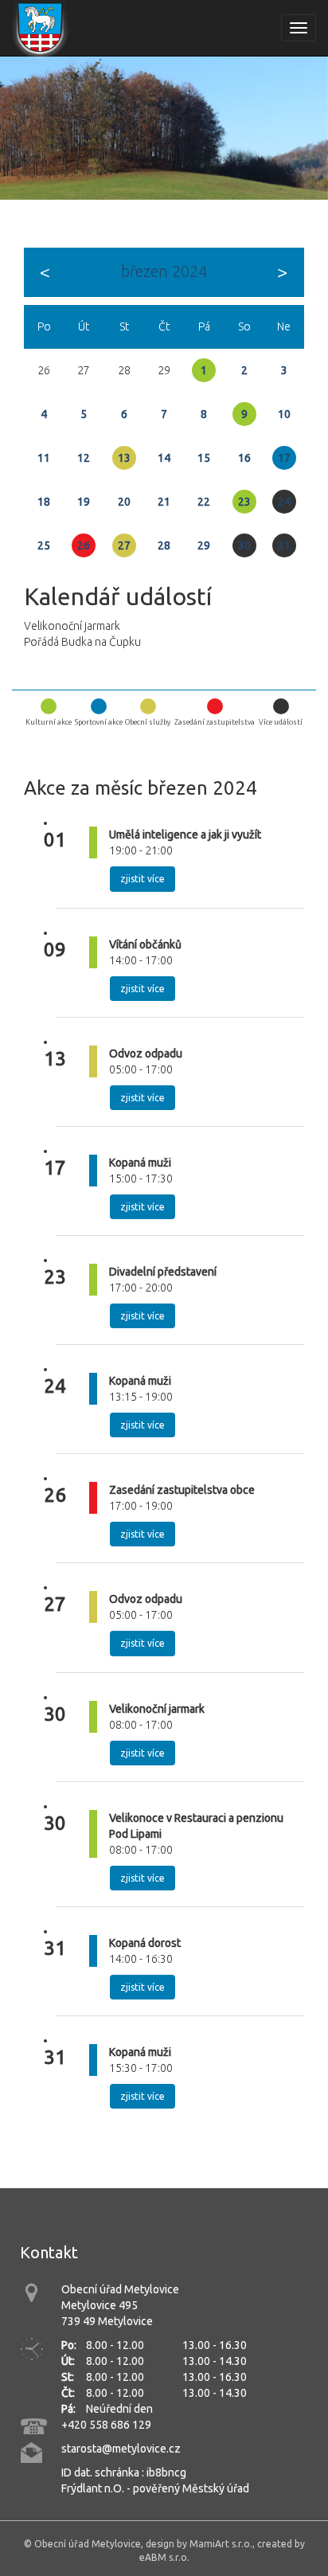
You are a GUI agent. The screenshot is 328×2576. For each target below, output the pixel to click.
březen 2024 (164, 271)
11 (44, 458)
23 (244, 502)
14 (164, 458)
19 (84, 502)
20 (124, 502)
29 (204, 545)
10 (284, 414)
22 (204, 502)
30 (244, 545)
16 (244, 458)
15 (204, 458)
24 (284, 502)
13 (124, 458)
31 (284, 545)
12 (84, 458)
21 (164, 502)
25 (44, 545)
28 (164, 545)
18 (44, 502)
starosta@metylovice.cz (121, 2449)
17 (284, 458)
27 (124, 545)
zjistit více (143, 879)
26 (84, 545)
